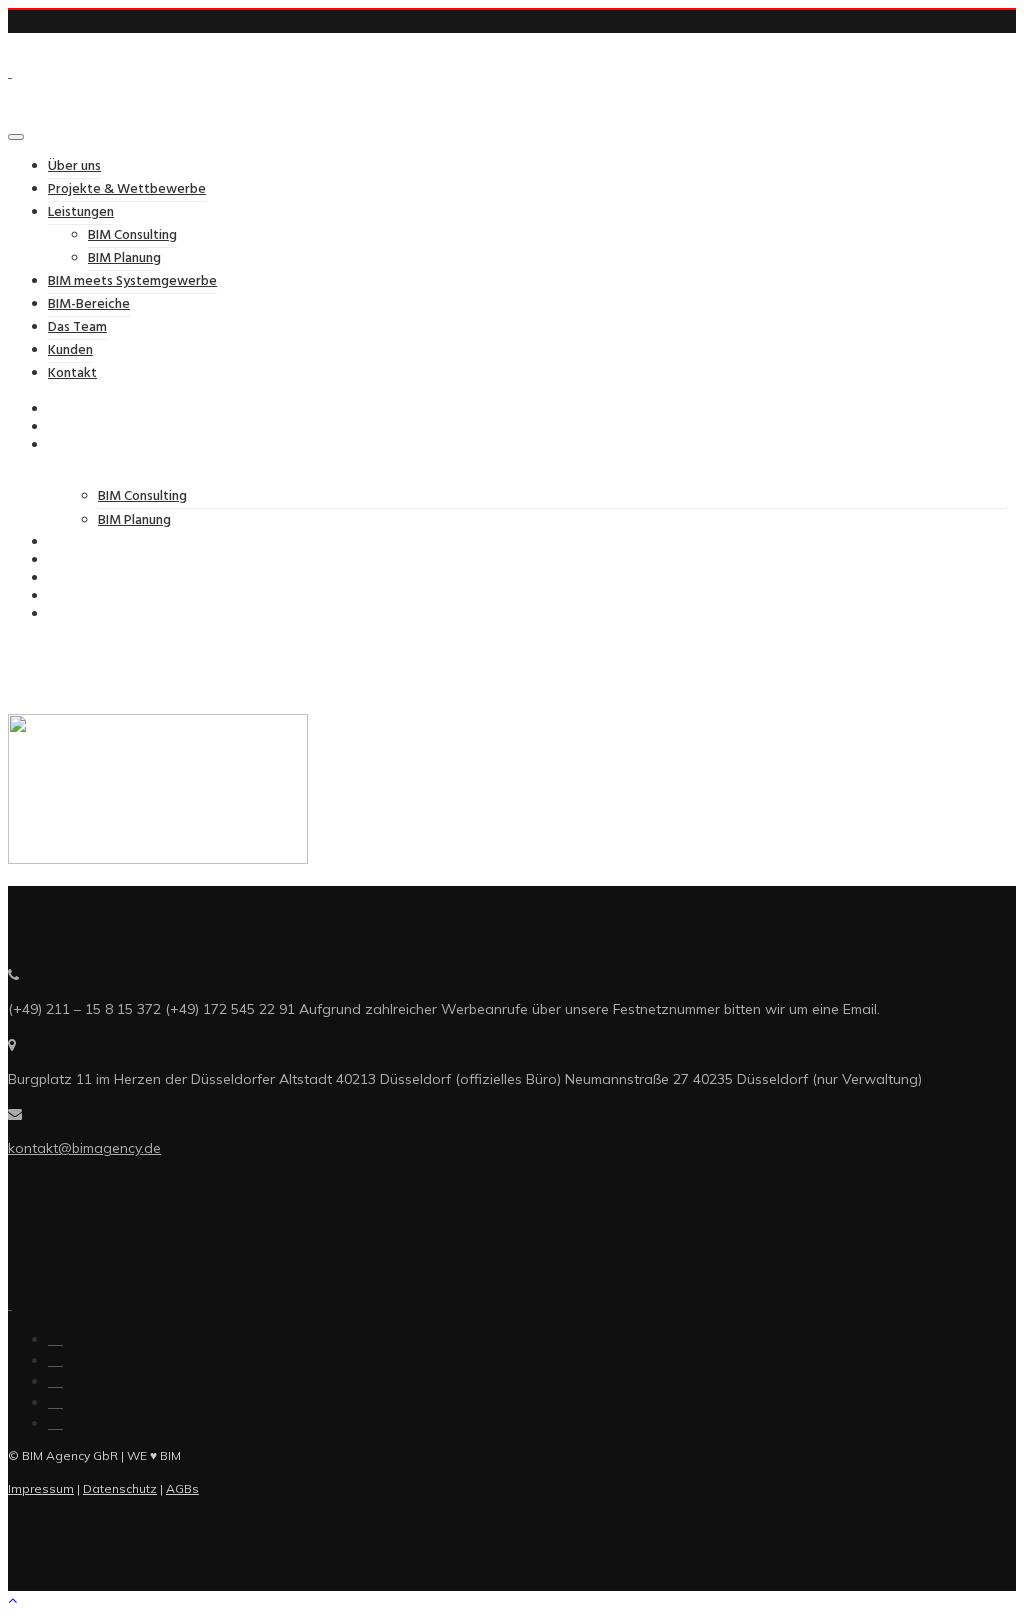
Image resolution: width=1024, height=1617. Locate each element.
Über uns (74, 166)
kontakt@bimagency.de (84, 1148)
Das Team (77, 327)
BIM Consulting (132, 235)
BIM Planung (124, 258)
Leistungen (81, 212)
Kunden (70, 350)
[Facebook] (55, 1339)
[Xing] (55, 1402)
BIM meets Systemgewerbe (132, 281)
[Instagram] (55, 1381)
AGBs (182, 1488)
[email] (55, 1423)
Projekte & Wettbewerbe (127, 189)
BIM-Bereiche (89, 304)
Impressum (41, 1488)
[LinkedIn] (55, 1360)
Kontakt (72, 373)
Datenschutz (120, 1488)
